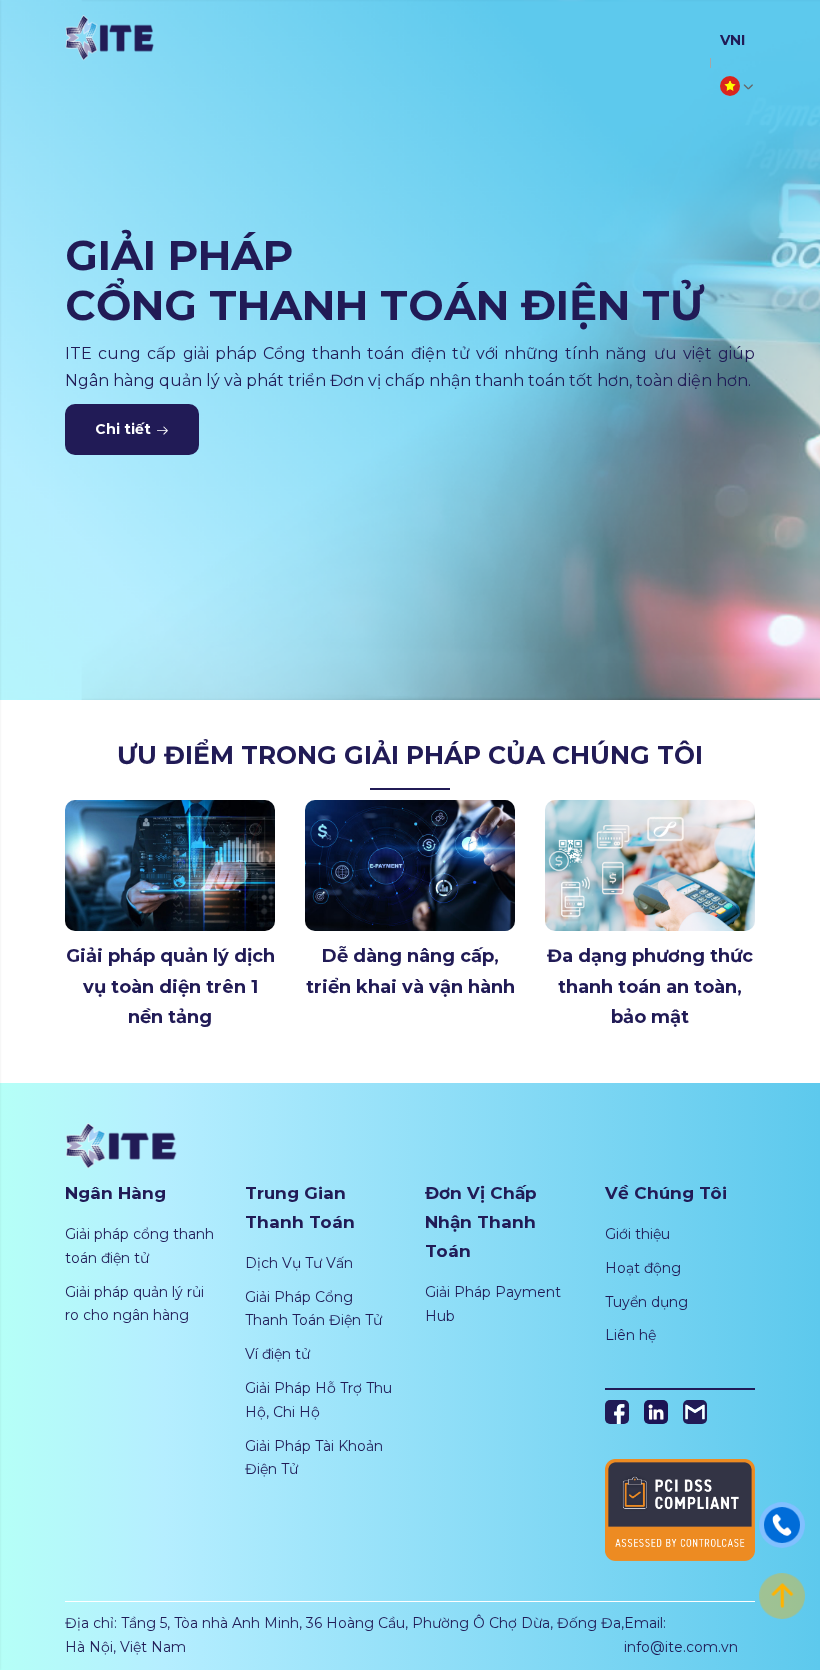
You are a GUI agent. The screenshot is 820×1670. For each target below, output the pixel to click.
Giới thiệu (637, 1234)
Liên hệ (630, 1335)
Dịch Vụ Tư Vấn (299, 1263)
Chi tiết (125, 429)
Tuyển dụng (646, 1302)
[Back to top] (782, 1595)
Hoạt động (643, 1268)
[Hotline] (782, 1524)
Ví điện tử (277, 1354)
